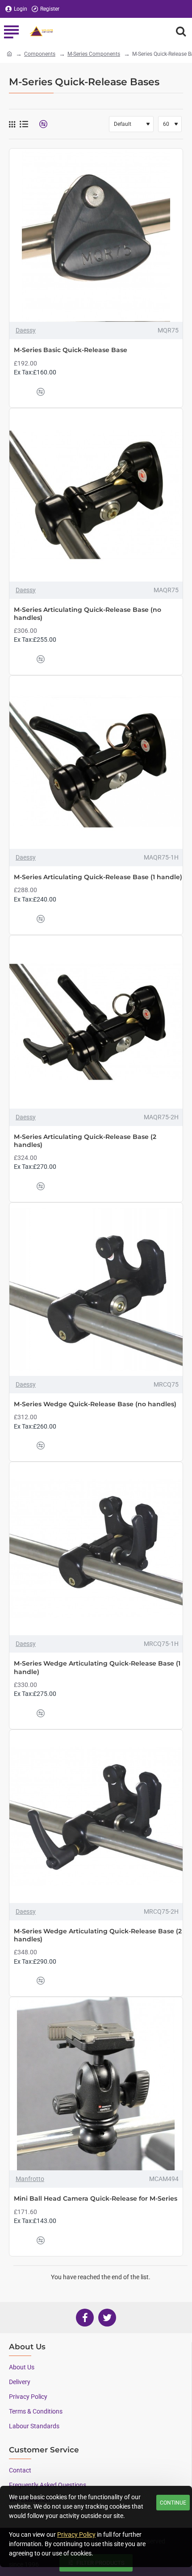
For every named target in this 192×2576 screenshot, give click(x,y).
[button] (23, 392)
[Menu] (11, 31)
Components (40, 54)
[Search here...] (181, 31)
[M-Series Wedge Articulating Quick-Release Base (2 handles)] (96, 1816)
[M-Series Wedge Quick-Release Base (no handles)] (96, 1289)
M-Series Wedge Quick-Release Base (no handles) (95, 1404)
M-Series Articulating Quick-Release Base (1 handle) (98, 877)
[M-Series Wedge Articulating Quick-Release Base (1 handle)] (96, 1549)
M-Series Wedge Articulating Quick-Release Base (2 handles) (98, 1935)
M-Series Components (94, 54)
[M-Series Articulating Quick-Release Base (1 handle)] (96, 762)
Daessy (26, 330)
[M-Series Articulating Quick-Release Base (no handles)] (96, 495)
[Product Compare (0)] (40, 124)
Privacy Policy (76, 2534)
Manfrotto (30, 2179)
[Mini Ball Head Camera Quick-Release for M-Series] (96, 2084)
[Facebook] (85, 2318)
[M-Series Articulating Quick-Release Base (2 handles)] (96, 1022)
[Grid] (12, 124)
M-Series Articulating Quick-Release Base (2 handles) (85, 1141)
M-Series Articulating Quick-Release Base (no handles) (88, 614)
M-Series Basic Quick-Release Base (71, 350)
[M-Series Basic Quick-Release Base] (96, 235)
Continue (173, 2503)
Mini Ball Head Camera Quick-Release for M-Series (96, 2198)
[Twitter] (107, 2318)
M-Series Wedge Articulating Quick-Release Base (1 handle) (97, 1667)
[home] (9, 54)
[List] (24, 124)
